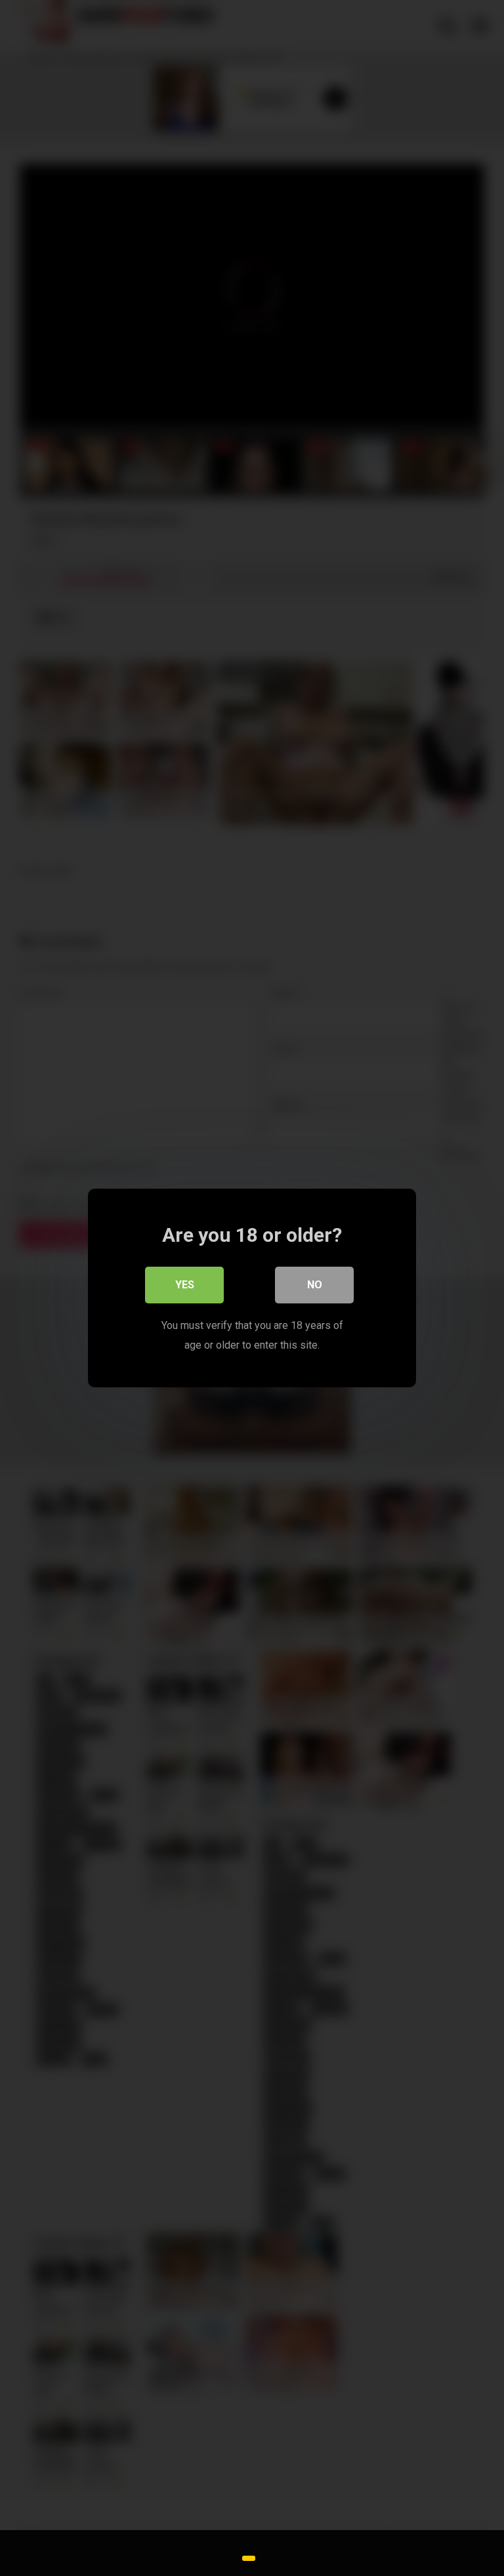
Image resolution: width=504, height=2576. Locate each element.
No (315, 1285)
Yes (185, 1285)
